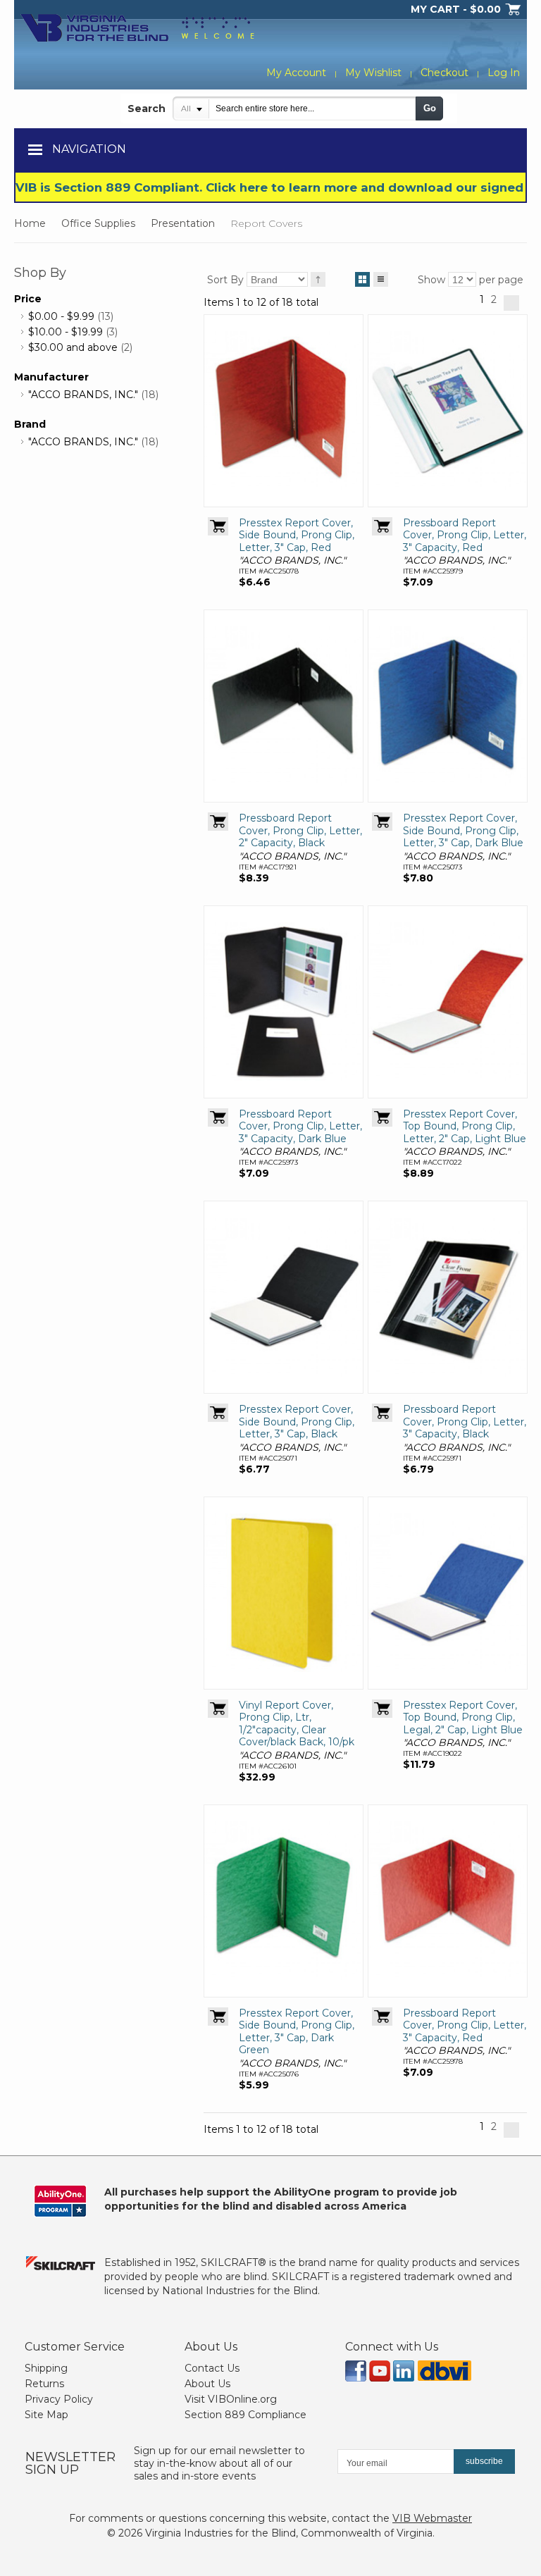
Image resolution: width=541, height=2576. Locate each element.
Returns (44, 2384)
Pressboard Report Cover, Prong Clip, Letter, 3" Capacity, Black (465, 1422)
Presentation (183, 223)
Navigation (89, 149)
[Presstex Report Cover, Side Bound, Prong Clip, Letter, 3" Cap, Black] (284, 1297)
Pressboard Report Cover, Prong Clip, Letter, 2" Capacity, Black (300, 830)
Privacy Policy (59, 2399)
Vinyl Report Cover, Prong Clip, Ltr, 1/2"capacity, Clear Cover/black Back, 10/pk (297, 1724)
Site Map (46, 2415)
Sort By (225, 280)
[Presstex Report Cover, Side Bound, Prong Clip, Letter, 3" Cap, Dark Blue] (448, 706)
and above (73, 347)
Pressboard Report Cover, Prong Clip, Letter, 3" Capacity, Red (465, 535)
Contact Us (212, 2368)
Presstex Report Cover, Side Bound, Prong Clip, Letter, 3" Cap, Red (297, 535)
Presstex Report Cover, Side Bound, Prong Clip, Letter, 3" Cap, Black (297, 1422)
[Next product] (511, 303)
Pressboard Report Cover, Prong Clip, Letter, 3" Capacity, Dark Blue (300, 1126)
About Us (207, 2384)
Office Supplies (98, 223)
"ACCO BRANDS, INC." (83, 395)
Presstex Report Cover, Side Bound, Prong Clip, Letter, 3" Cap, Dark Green (297, 2032)
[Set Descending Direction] (318, 279)
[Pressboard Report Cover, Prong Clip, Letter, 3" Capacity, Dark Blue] (284, 1002)
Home (30, 223)
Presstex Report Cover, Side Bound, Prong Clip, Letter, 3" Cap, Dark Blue (463, 830)
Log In (504, 73)
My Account (296, 73)
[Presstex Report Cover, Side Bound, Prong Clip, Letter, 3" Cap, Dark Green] (284, 1901)
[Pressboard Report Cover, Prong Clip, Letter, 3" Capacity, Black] (448, 1297)
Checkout (444, 73)
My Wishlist (373, 73)
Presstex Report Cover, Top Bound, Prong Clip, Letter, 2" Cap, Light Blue (465, 1126)
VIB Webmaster (432, 2518)
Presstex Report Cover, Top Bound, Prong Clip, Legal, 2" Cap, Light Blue (463, 1717)
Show (431, 280)
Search (147, 109)
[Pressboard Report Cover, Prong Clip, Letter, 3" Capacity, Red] (448, 411)
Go (430, 108)
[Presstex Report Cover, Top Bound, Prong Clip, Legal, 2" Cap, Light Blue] (448, 1593)
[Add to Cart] (218, 526)
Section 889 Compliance (245, 2415)
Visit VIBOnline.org (231, 2399)
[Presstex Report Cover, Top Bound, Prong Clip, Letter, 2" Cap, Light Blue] (448, 1002)
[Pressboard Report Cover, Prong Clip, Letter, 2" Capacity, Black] (284, 706)
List (381, 279)
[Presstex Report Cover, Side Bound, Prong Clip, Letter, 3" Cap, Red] (284, 411)
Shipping (46, 2368)
